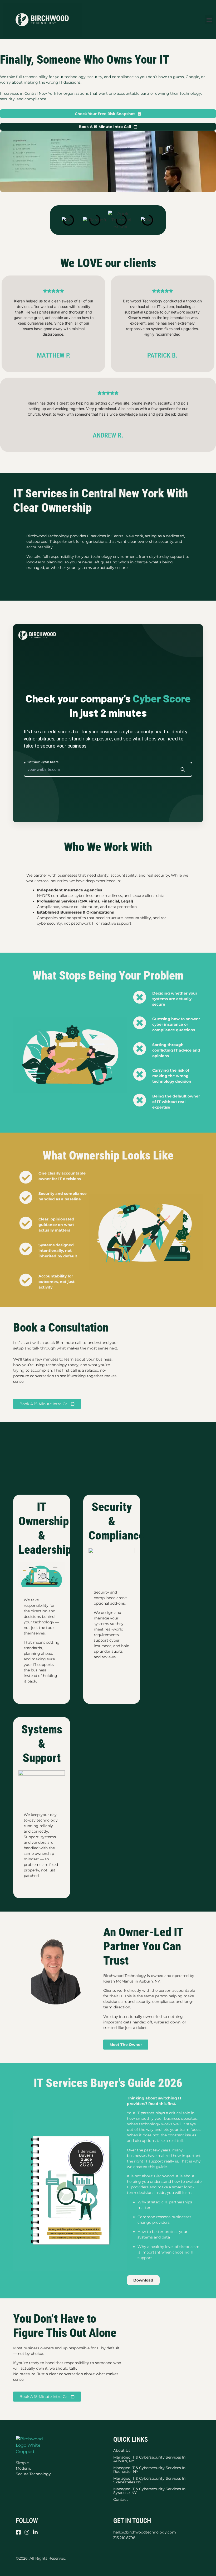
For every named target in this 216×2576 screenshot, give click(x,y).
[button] (209, 20)
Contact (121, 2499)
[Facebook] (18, 2532)
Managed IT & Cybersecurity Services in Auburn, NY (149, 2459)
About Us (122, 2450)
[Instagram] (27, 2532)
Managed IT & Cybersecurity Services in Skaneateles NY (149, 2480)
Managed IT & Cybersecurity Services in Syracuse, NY (149, 2491)
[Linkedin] (35, 2532)
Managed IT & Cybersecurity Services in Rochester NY (149, 2469)
